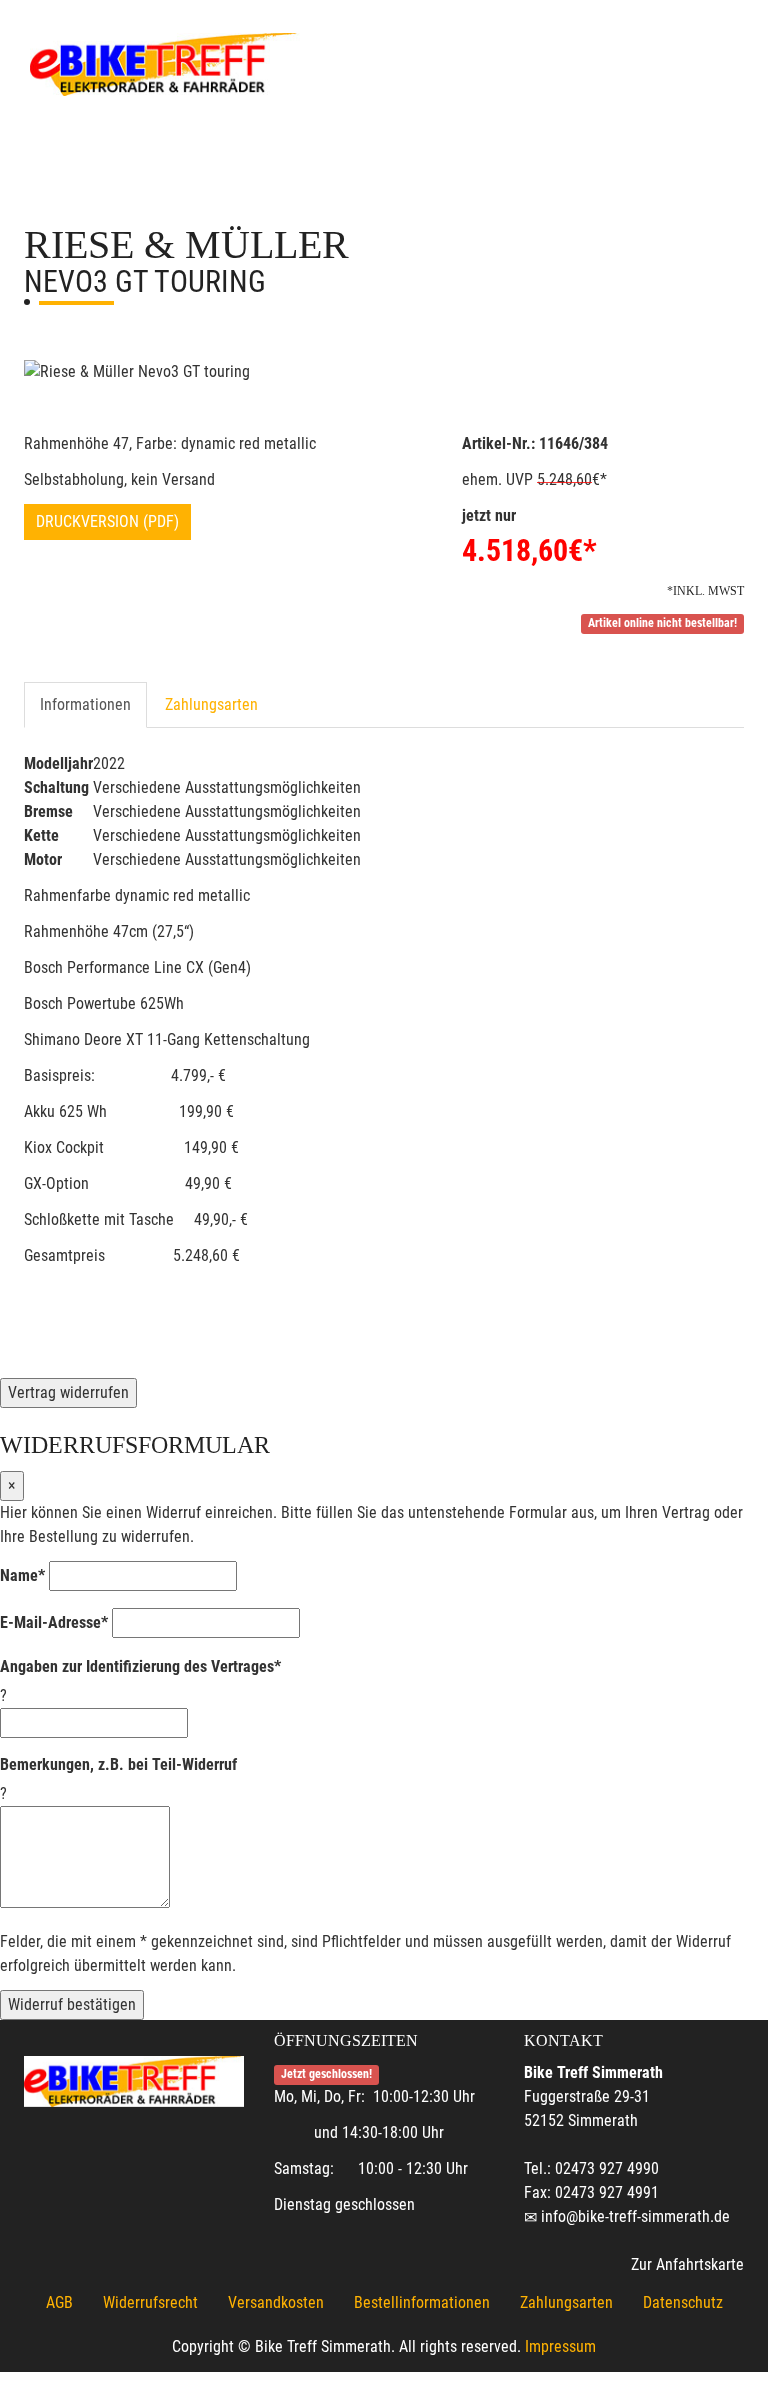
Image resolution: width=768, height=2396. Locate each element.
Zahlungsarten (211, 704)
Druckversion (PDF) (107, 521)
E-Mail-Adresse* (54, 1622)
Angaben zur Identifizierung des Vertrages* (140, 1666)
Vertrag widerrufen (68, 1392)
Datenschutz (683, 2302)
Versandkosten (276, 2302)
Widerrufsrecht (150, 2302)
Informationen (85, 704)
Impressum (560, 2346)
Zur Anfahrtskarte (687, 2264)
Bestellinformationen (422, 2302)
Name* (22, 1575)
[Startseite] (165, 62)
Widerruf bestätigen (72, 2004)
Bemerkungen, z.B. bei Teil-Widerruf (118, 1764)
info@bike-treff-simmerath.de (635, 2216)
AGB (59, 2302)
